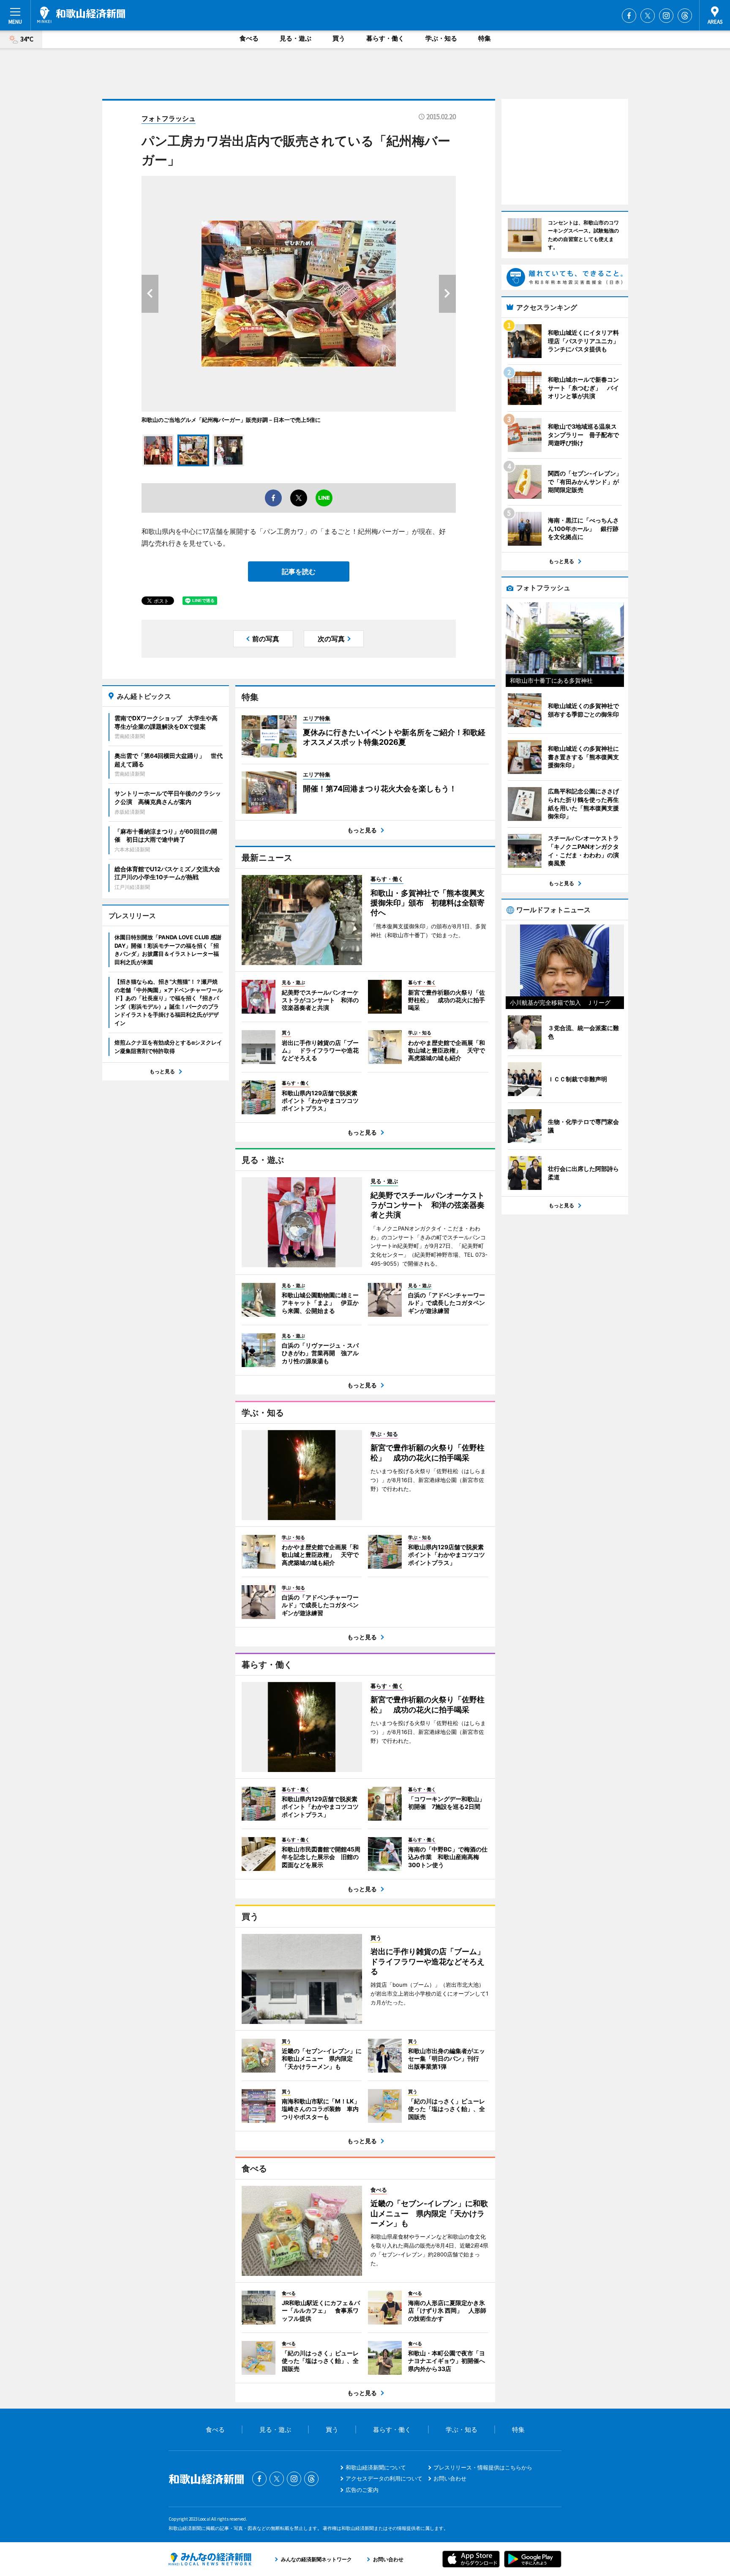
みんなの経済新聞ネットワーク (210, 2559)
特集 (485, 38)
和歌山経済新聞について (376, 2467)
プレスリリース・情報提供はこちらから (483, 2467)
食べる (249, 38)
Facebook (629, 16)
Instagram (666, 16)
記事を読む (299, 572)
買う (339, 38)
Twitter (648, 16)
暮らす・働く (385, 38)
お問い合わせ (450, 2478)
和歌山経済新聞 (81, 15)
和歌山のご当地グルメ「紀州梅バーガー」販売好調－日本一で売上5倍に (231, 420)
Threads (685, 16)
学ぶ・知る (441, 38)
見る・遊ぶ (296, 38)
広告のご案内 (362, 2490)
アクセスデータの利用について (384, 2478)
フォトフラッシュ (169, 118)
